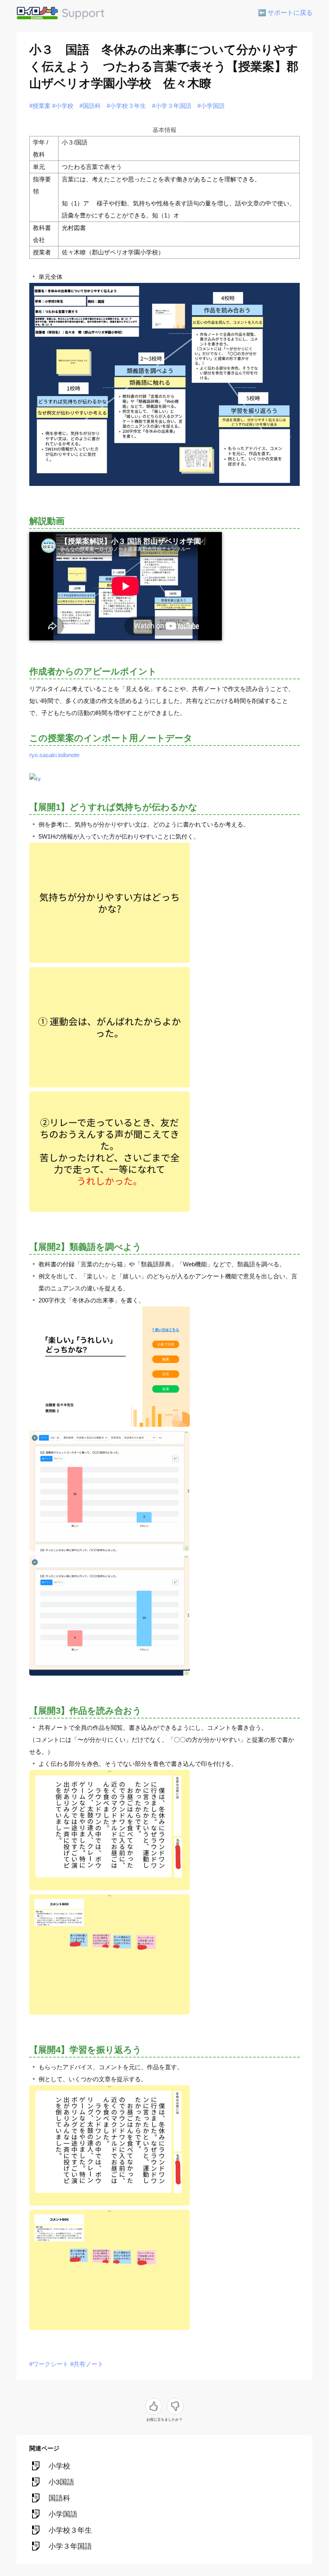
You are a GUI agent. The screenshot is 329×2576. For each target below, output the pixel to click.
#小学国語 (211, 106)
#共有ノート (87, 2364)
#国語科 (90, 106)
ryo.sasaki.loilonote (54, 755)
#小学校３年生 (126, 106)
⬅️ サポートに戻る (285, 13)
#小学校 (63, 106)
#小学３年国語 (172, 106)
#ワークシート (49, 2364)
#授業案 (40, 106)
